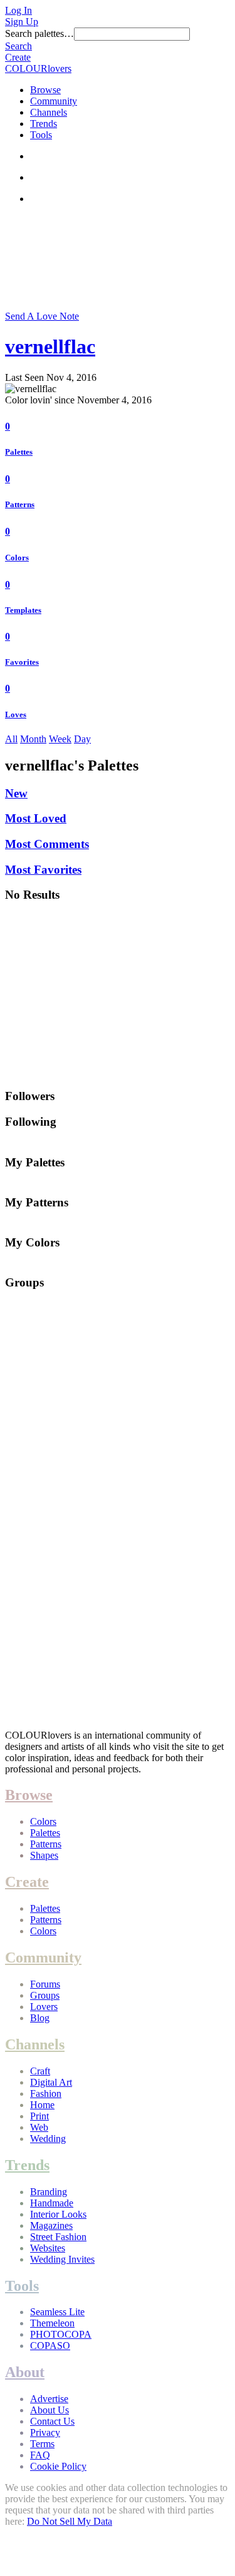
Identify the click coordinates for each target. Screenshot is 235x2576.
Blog (40, 2018)
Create (18, 57)
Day (82, 739)
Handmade (52, 2203)
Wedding (48, 2139)
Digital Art (51, 2082)
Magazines (51, 2225)
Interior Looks (58, 2214)
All (11, 739)
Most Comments (47, 844)
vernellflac (50, 346)
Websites (48, 2248)
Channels (49, 112)
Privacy (45, 2432)
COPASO (50, 2346)
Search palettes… (39, 33)
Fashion (46, 2094)
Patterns (20, 504)
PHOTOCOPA (61, 2334)
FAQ (40, 2455)
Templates (23, 610)
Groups (45, 1995)
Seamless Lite (57, 2312)
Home (42, 2105)
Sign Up (22, 22)
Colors (17, 558)
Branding (49, 2192)
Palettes (19, 452)
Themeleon (52, 2323)
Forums (45, 1984)
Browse (45, 90)
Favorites (22, 662)
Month (33, 739)
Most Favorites (43, 870)
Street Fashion (58, 2237)
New (16, 793)
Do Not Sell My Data (70, 2521)
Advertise (49, 2399)
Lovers (44, 2007)
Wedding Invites (62, 2259)
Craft (40, 2071)
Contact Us (52, 2421)
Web (39, 2127)
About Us (50, 2410)
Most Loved (36, 818)
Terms (42, 2444)
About (25, 2372)
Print (39, 2116)
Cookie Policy (58, 2466)
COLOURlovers (38, 68)
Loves (16, 715)
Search (18, 46)
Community (54, 101)
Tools (41, 135)
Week (60, 739)
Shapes (44, 1855)
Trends (44, 124)
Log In (18, 10)
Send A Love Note (42, 316)
